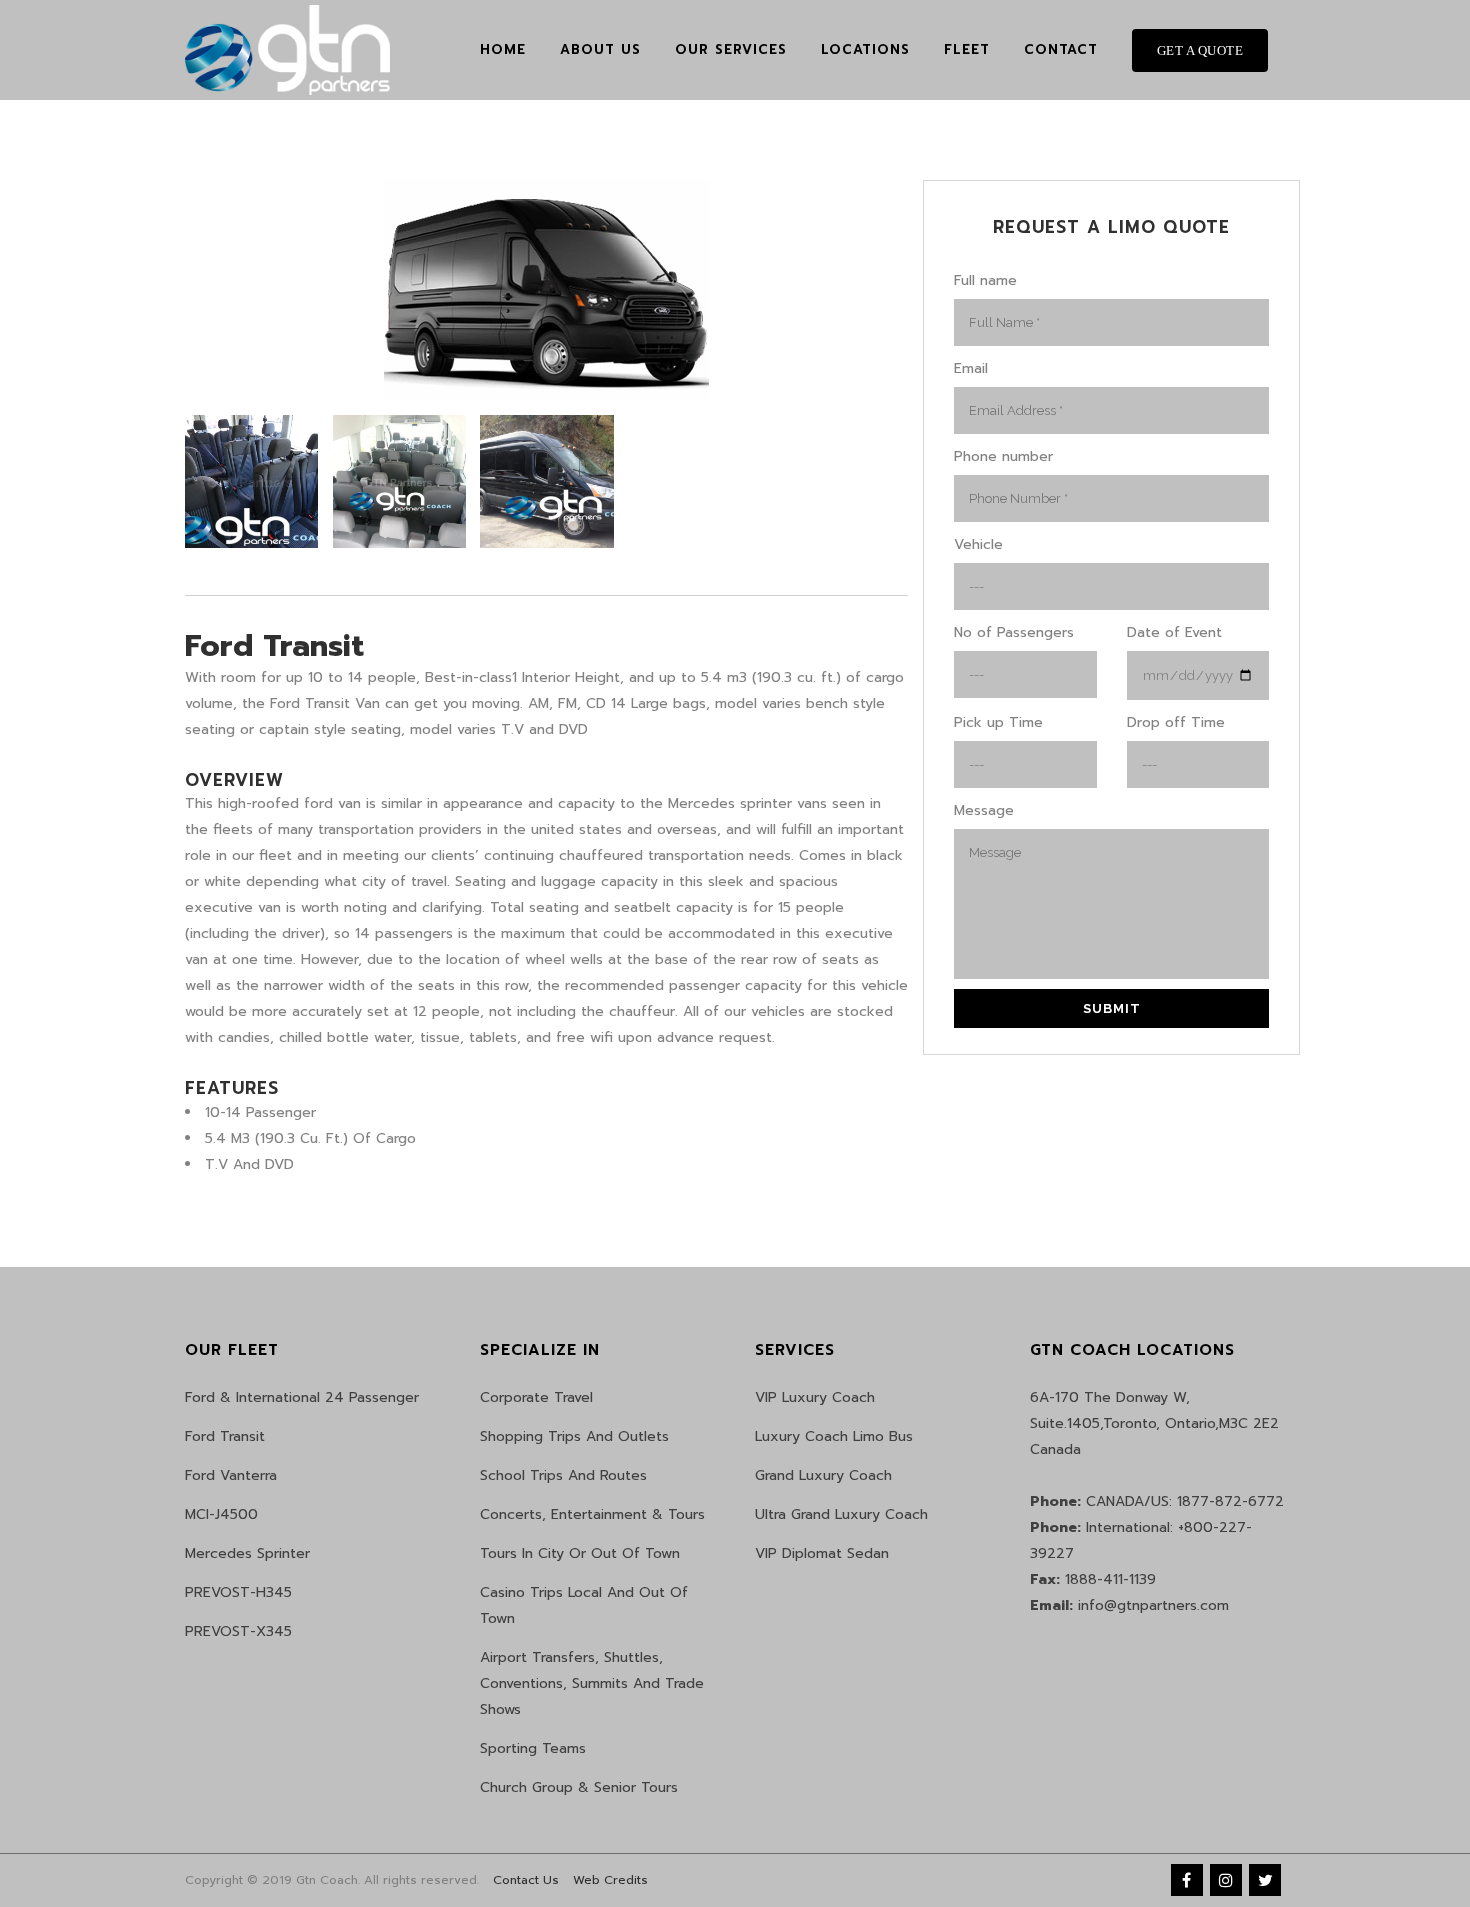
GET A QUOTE (1200, 50)
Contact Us (526, 1880)
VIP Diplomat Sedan (822, 1553)
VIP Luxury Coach (815, 1397)
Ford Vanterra (231, 1475)
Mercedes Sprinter (247, 1553)
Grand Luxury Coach (823, 1475)
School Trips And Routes (563, 1475)
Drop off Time (1176, 722)
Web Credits (610, 1880)
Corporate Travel (536, 1397)
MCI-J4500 (221, 1514)
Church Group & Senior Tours (579, 1787)
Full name (985, 280)
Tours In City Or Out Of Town (580, 1553)
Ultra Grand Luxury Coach (841, 1514)
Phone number (1003, 456)
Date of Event (1174, 632)
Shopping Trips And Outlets (574, 1436)
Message (984, 810)
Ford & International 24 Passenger (302, 1397)
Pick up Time (998, 722)
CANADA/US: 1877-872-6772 (1157, 1501)
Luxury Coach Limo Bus (834, 1436)
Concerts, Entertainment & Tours (592, 1514)
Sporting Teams (533, 1748)
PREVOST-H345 (238, 1592)
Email (971, 368)
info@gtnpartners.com (1129, 1605)
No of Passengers (1014, 632)
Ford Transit (225, 1436)
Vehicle (978, 544)
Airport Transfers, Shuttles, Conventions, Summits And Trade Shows (592, 1683)
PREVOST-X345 (238, 1631)
